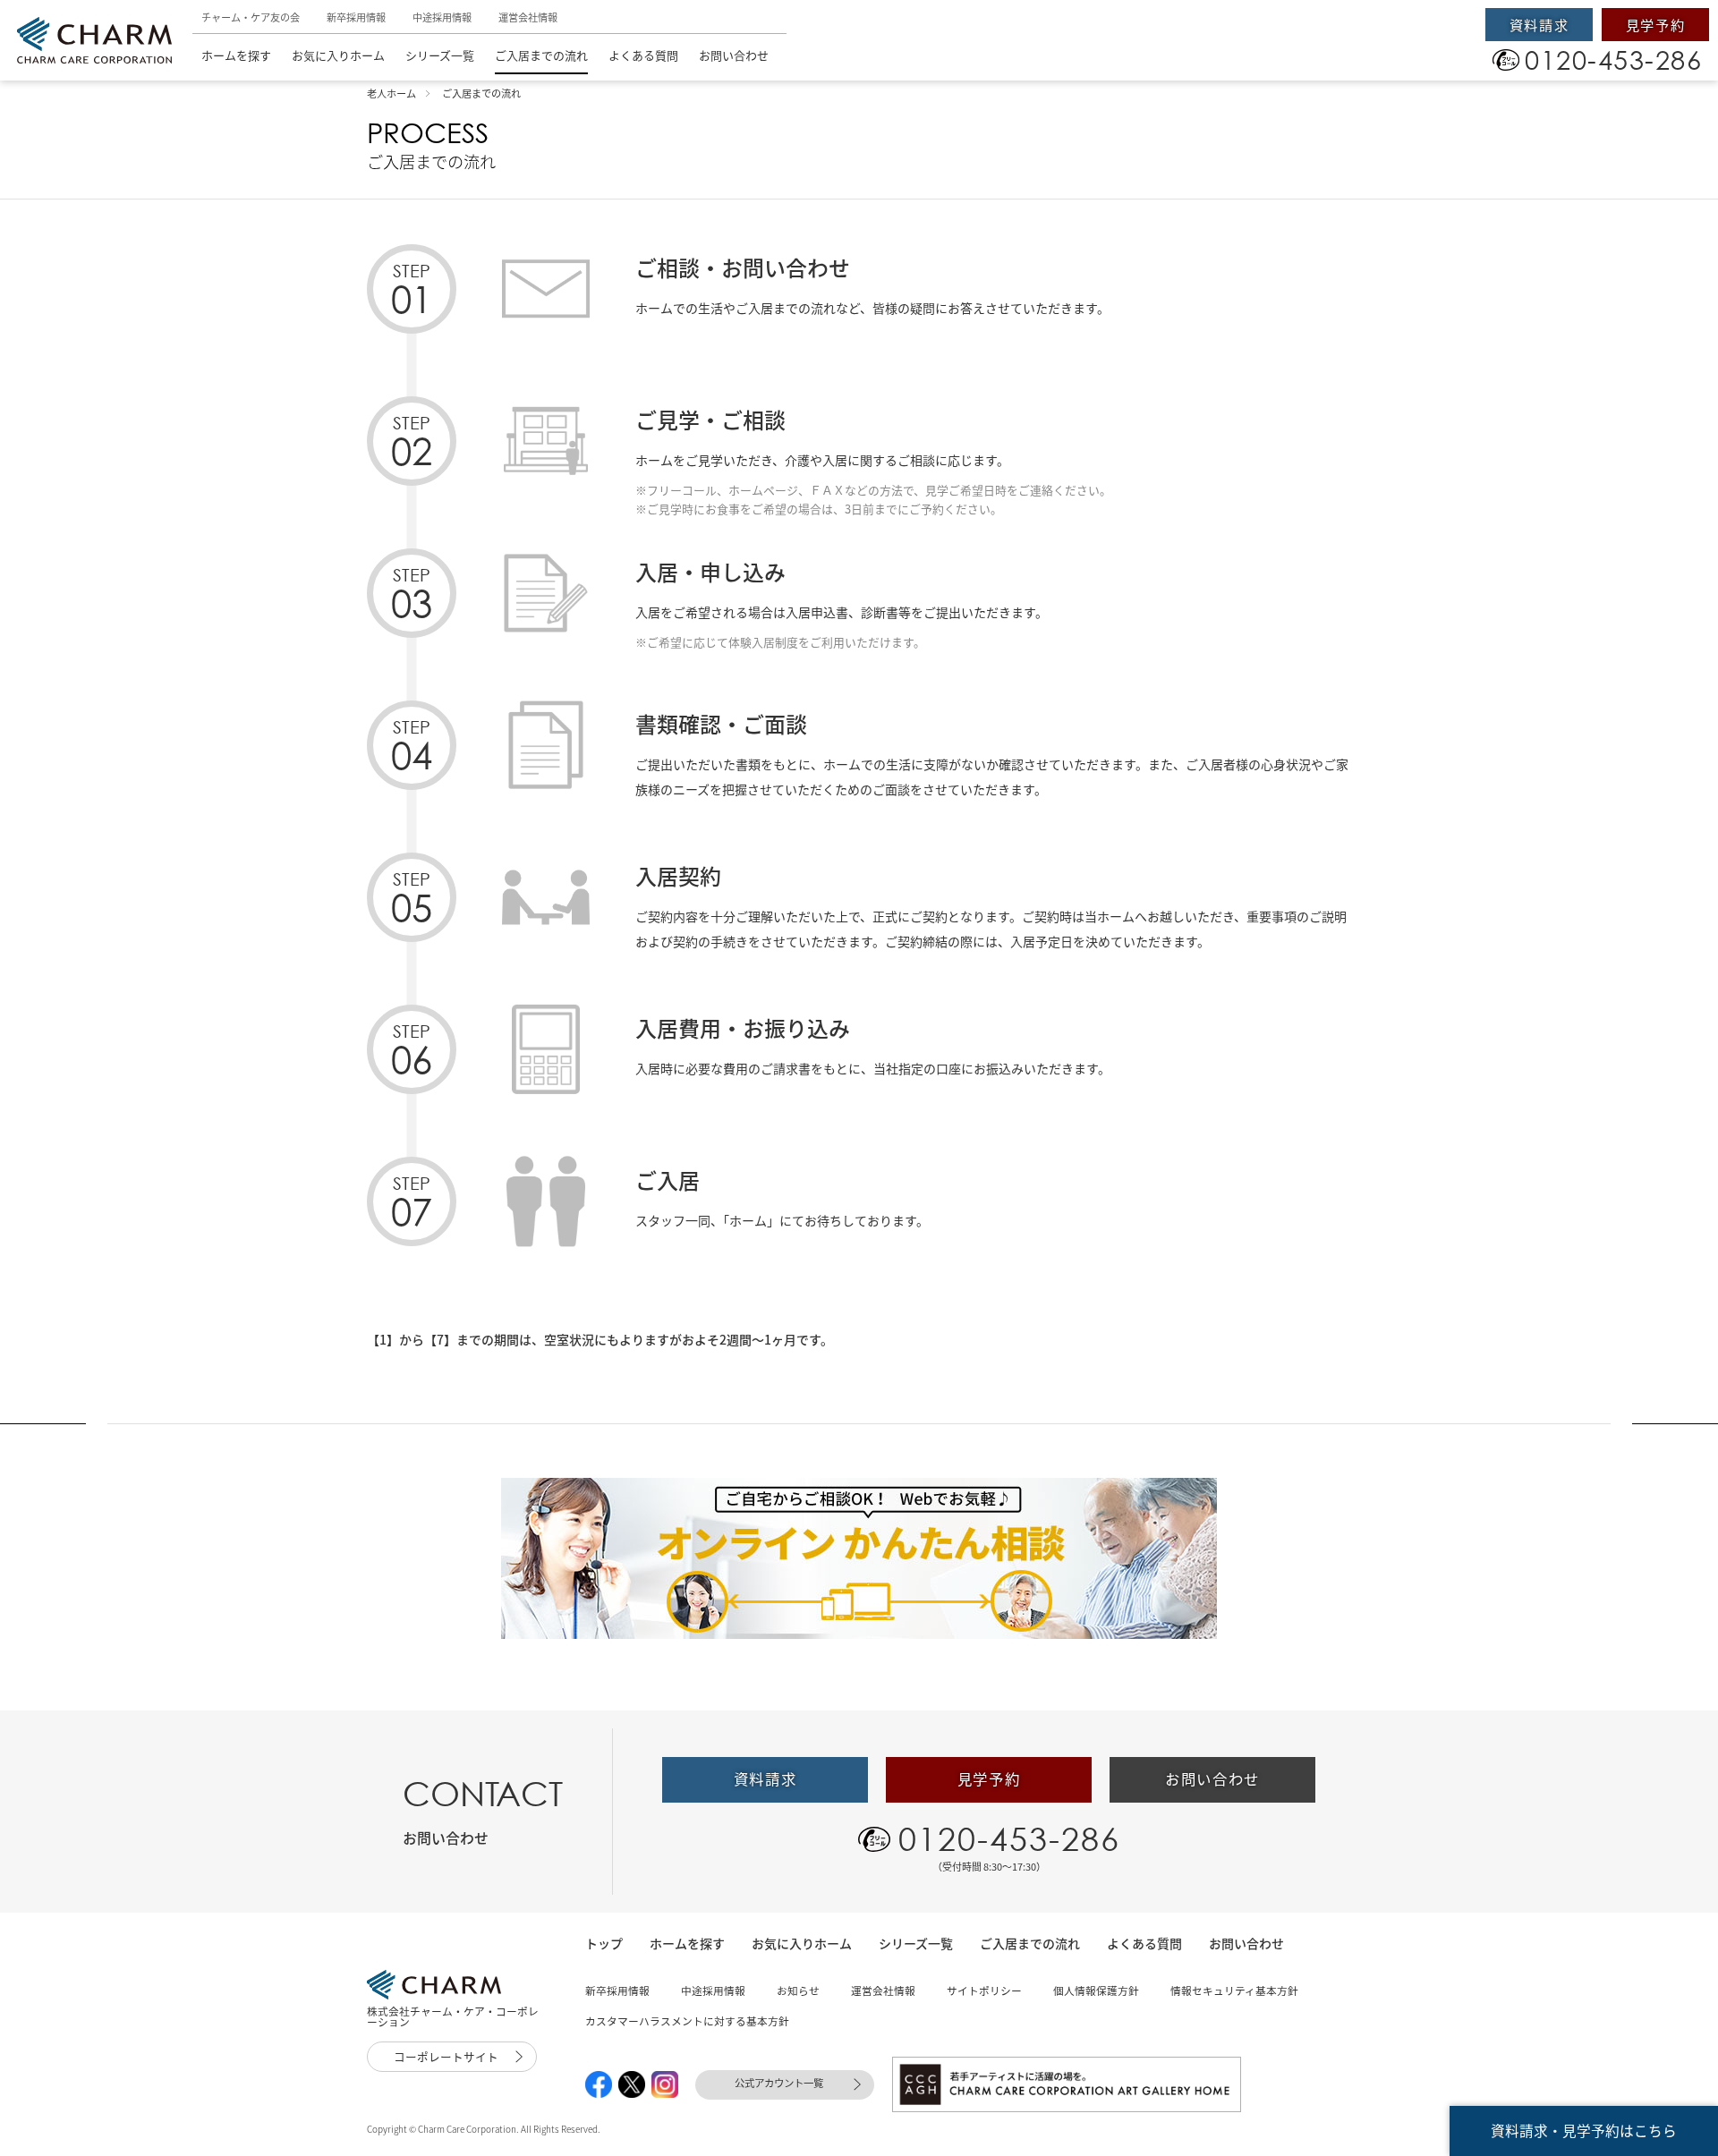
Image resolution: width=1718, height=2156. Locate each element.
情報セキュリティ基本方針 (1234, 1990)
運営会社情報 (528, 17)
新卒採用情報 (356, 17)
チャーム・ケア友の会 (251, 17)
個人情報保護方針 (1096, 1990)
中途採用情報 (442, 17)
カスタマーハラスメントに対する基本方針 (687, 2021)
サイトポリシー (984, 1990)
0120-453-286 (1009, 1838)
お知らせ (798, 1990)
